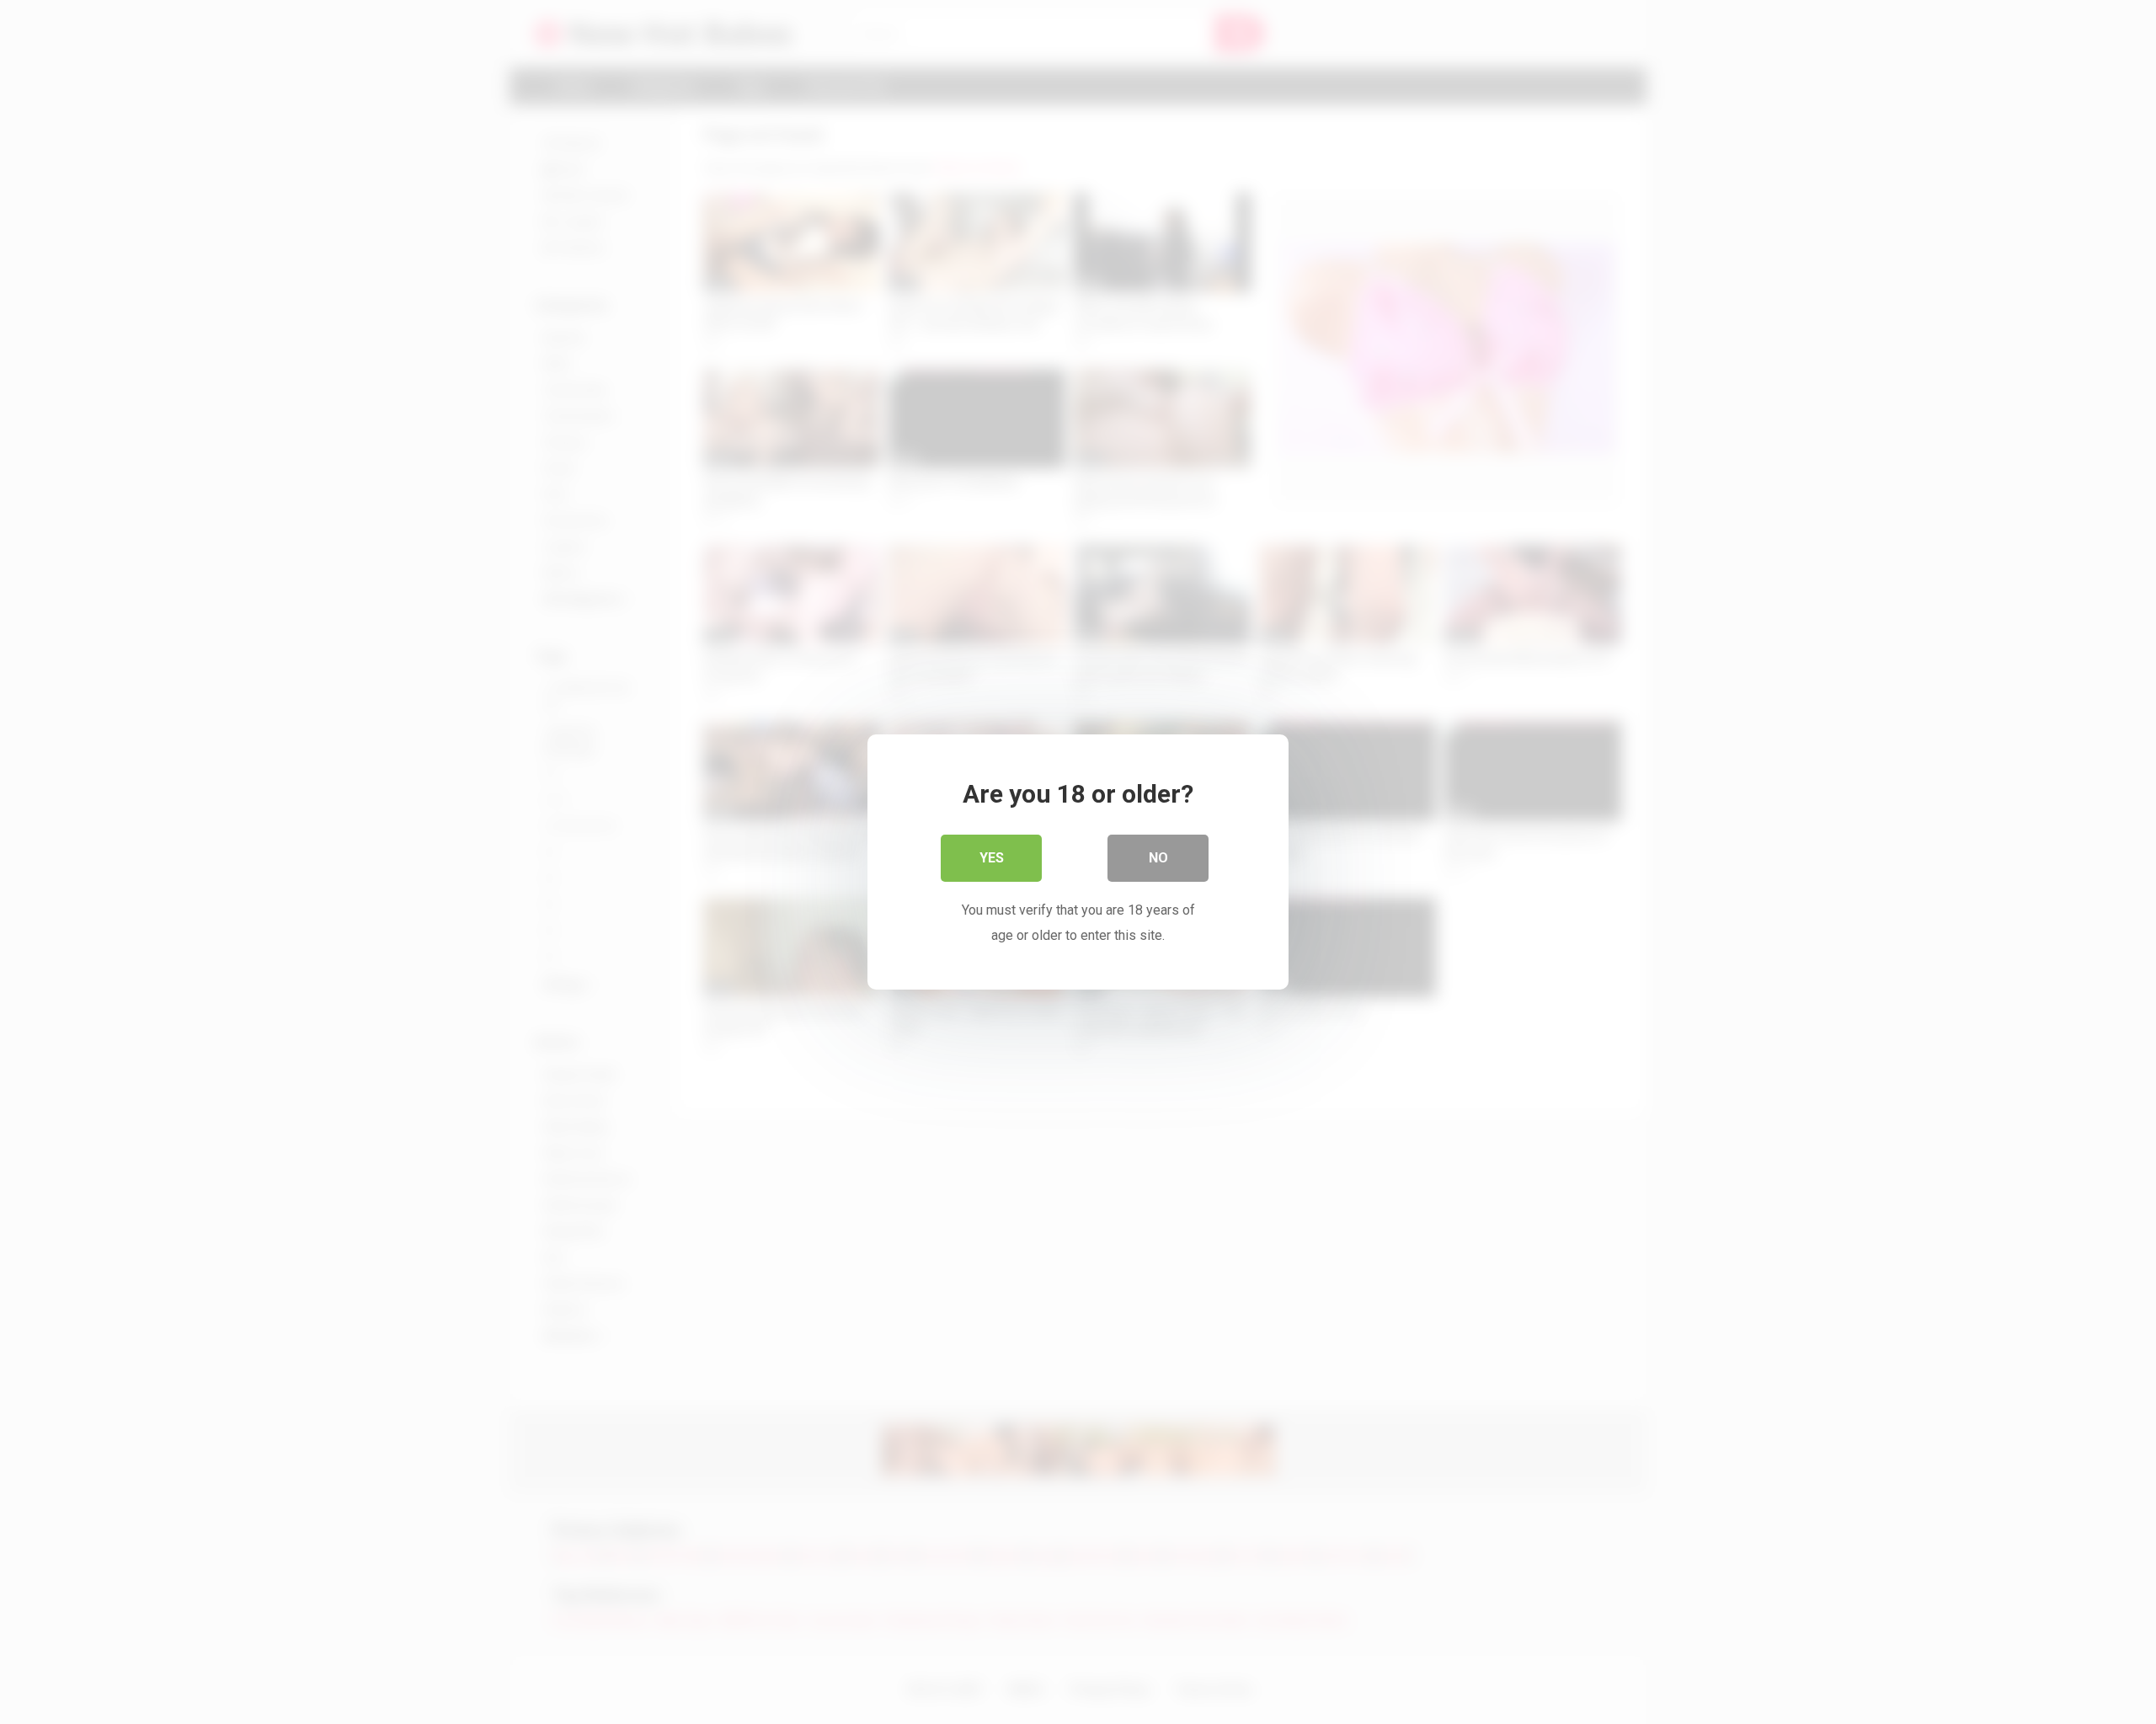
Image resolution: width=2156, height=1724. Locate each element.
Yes (992, 858)
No (1158, 858)
